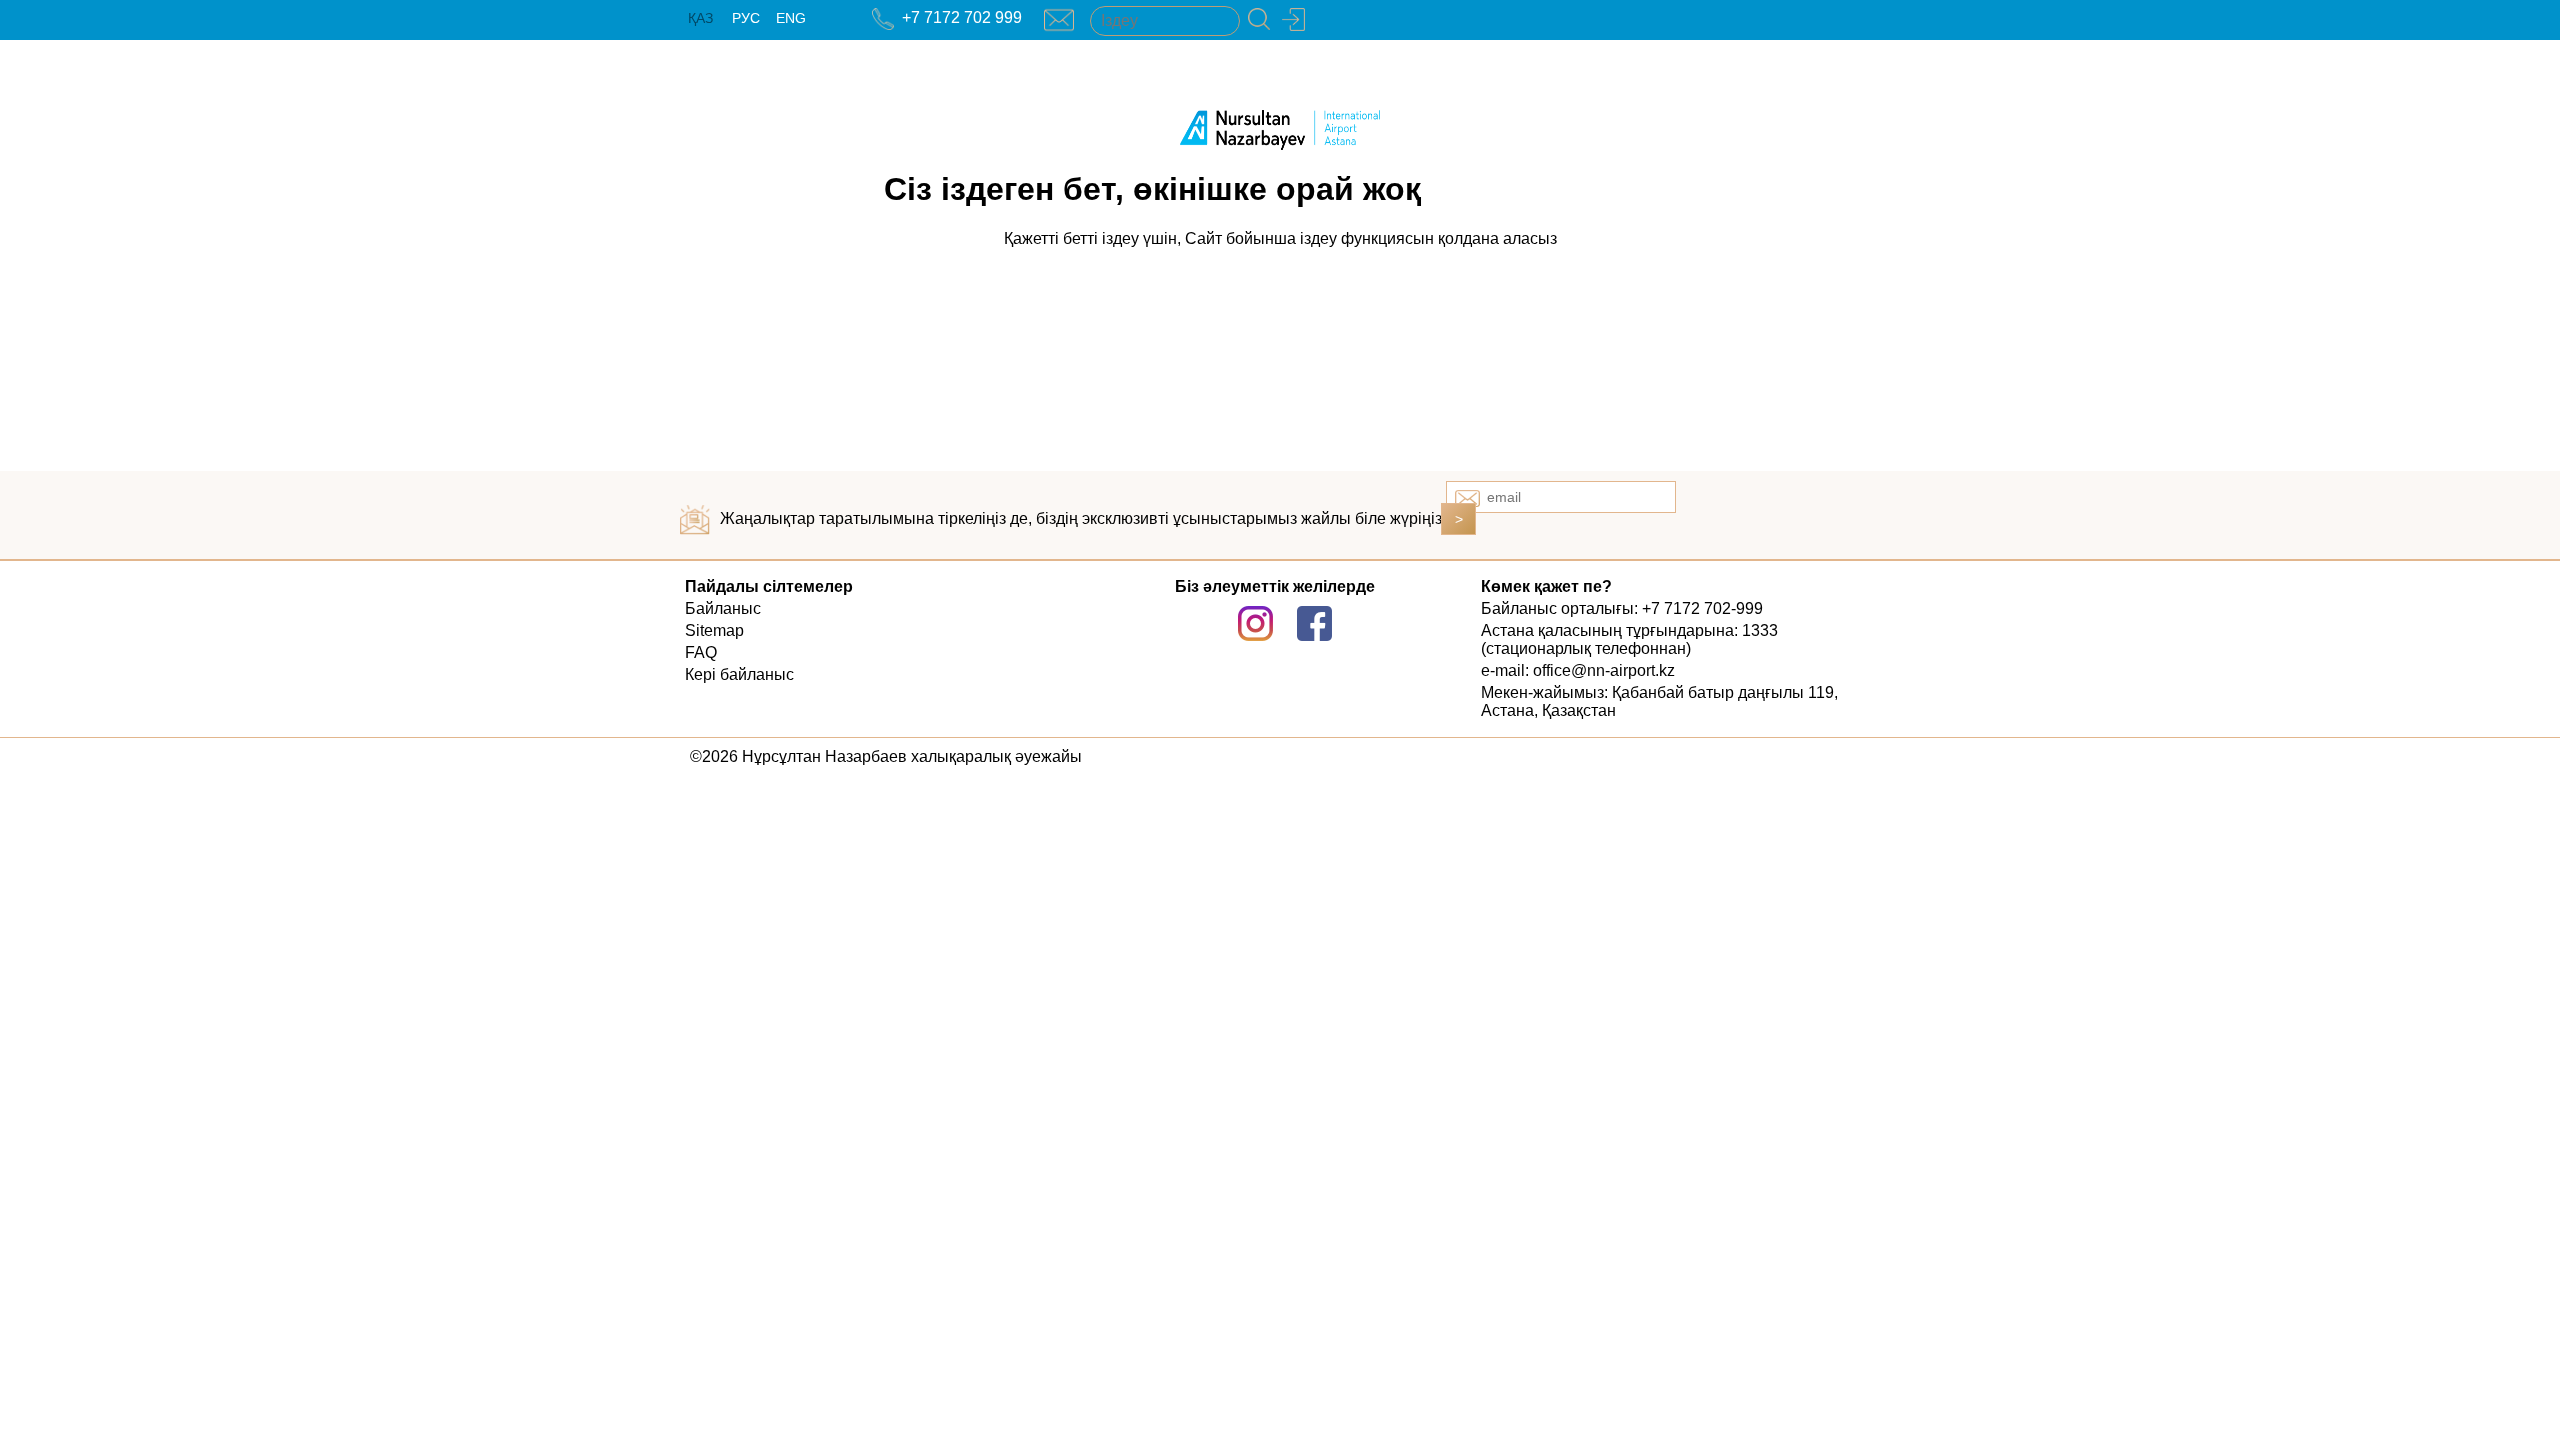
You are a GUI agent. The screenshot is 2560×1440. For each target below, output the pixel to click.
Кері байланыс (739, 674)
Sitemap (714, 630)
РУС (746, 18)
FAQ (701, 652)
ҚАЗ (700, 18)
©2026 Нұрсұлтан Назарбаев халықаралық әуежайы (886, 756)
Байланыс (723, 608)
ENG (791, 18)
